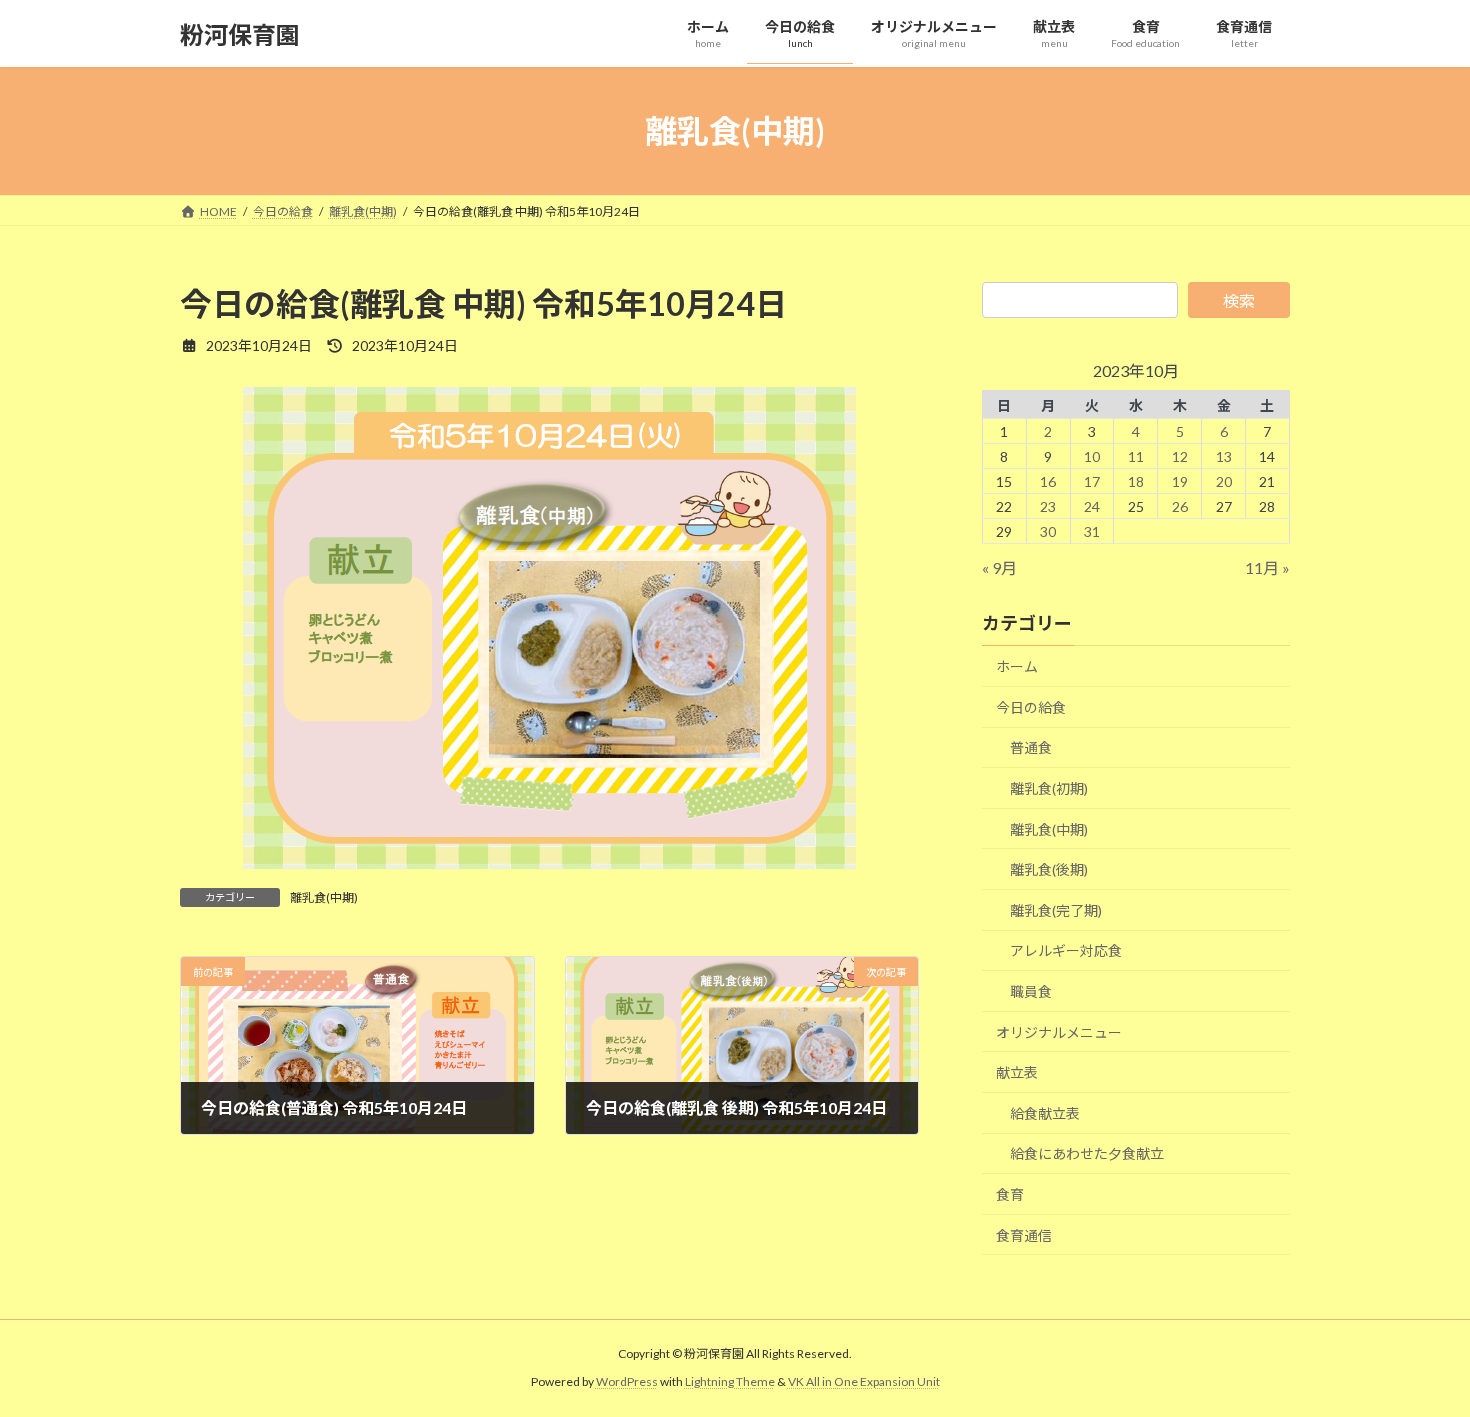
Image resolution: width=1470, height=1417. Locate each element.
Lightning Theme (730, 1382)
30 (1048, 531)
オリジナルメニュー (1059, 1032)
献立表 (1017, 1072)
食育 (1010, 1194)
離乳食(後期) (1049, 869)
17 (1092, 481)
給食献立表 (1045, 1113)
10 (1092, 456)
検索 (1239, 300)
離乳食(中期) (324, 897)
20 (1224, 481)
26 (1180, 506)
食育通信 (1024, 1235)
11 (1136, 456)
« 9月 (999, 567)
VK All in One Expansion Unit (864, 1382)
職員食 (1031, 991)
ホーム (1017, 666)
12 (1180, 456)
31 (1092, 531)
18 (1136, 481)
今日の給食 (1031, 707)
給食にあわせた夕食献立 (1087, 1154)
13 (1224, 456)
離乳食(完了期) (1056, 910)
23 (1048, 506)
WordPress (627, 1382)
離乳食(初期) (1049, 788)
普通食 (1031, 748)
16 (1048, 481)
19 (1180, 481)
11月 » (1267, 567)
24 (1092, 506)
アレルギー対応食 (1066, 951)
